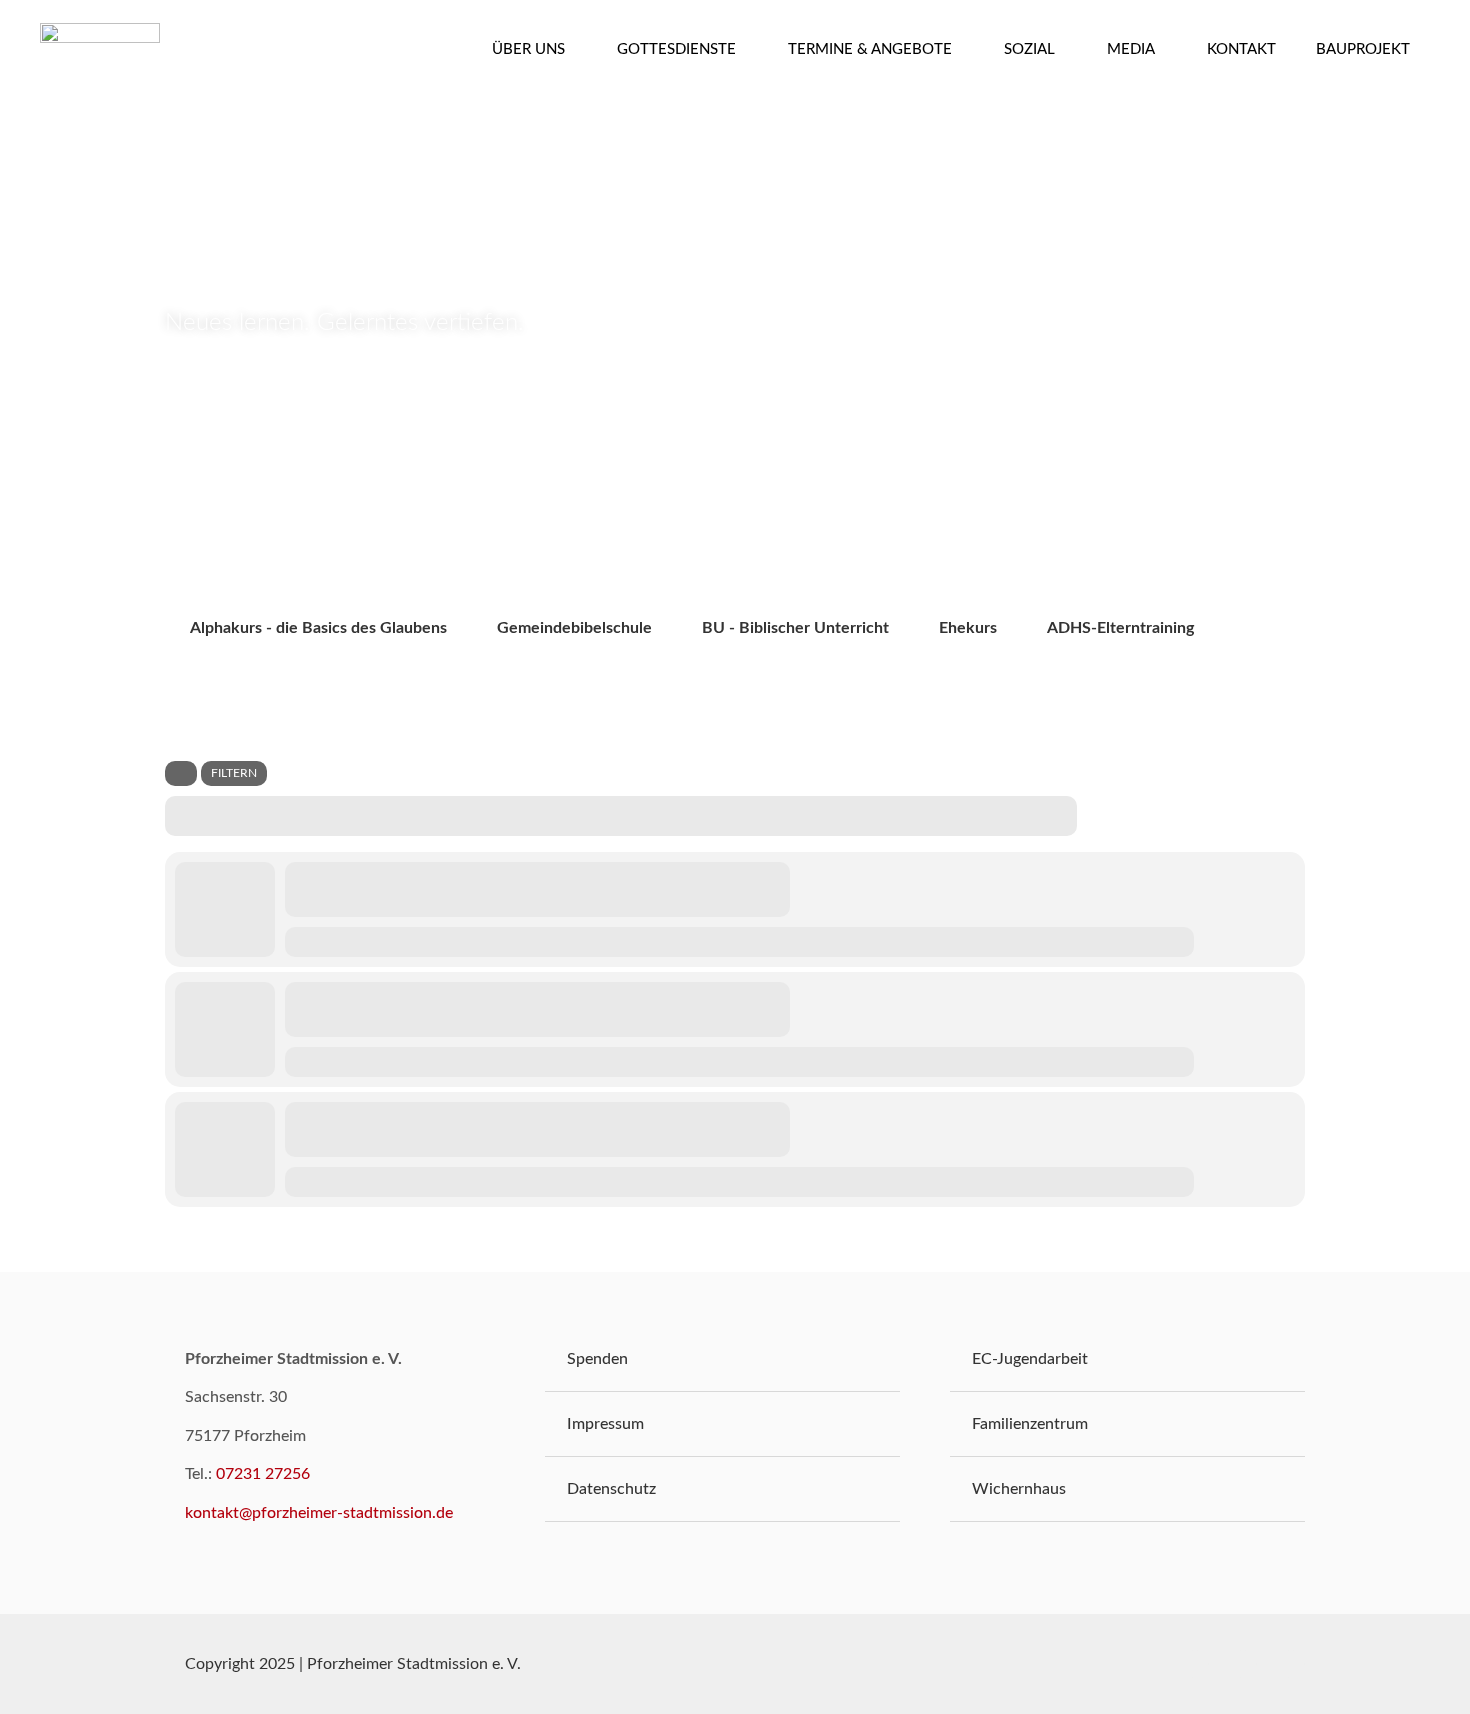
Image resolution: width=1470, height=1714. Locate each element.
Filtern (234, 773)
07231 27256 (263, 1474)
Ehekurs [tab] (968, 628)
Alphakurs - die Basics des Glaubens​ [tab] (318, 628)
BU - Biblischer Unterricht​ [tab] (795, 628)
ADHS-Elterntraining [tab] (1120, 628)
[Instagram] (1291, 1664)
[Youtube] (1243, 1664)
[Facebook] (1195, 1664)
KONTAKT (1241, 49)
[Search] (181, 773)
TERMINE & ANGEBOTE (870, 49)
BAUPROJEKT (1363, 49)
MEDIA (1131, 49)
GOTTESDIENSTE (676, 49)
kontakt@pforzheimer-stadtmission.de (319, 1513)
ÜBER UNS (528, 49)
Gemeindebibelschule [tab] (574, 628)
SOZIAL (1029, 49)
